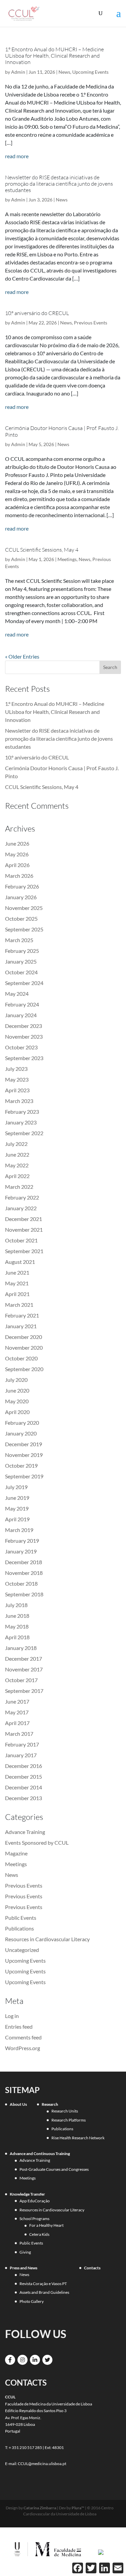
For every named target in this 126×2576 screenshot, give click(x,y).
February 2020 (22, 1423)
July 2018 (16, 1605)
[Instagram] (23, 2360)
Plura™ (78, 2508)
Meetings (67, 559)
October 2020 (21, 1358)
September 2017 (24, 1691)
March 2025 (19, 940)
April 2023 (17, 1090)
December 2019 (24, 1444)
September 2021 (24, 1251)
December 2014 (24, 1787)
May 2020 (17, 1401)
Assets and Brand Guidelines (44, 2292)
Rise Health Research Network (78, 2138)
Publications (19, 1928)
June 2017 (17, 1701)
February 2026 (22, 886)
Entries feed (19, 2027)
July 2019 (16, 1487)
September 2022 (24, 1133)
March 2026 (19, 876)
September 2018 (24, 1594)
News (64, 72)
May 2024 (17, 994)
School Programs (34, 2219)
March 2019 (19, 1530)
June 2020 (17, 1390)
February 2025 (22, 951)
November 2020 (24, 1347)
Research (50, 2104)
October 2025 (21, 918)
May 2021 (17, 1283)
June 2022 (17, 1154)
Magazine (16, 1853)
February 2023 (22, 1112)
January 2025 (21, 961)
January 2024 (21, 1015)
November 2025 (24, 908)
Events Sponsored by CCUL (37, 1843)
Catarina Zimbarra (40, 2508)
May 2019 (17, 1508)
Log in (12, 2016)
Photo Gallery (32, 2301)
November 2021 (24, 1230)
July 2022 (16, 1144)
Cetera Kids (39, 2234)
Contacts (92, 2268)
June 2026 (17, 843)
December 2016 (24, 1766)
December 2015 (24, 1776)
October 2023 (21, 1047)
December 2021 (24, 1219)
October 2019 (21, 1465)
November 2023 (24, 1036)
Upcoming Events (90, 72)
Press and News (24, 2268)
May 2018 (17, 1626)
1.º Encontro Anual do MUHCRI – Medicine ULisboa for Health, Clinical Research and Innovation (54, 56)
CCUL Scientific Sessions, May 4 (42, 550)
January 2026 (21, 897)
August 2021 (20, 1262)
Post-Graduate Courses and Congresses (54, 2169)
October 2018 (21, 1583)
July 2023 (16, 1069)
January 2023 (21, 1122)
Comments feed (23, 2037)
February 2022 (22, 1197)
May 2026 (17, 854)
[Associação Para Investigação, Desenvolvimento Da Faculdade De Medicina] (101, 2552)
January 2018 (21, 1648)
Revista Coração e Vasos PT (43, 2284)
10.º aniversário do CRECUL (37, 313)
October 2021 (21, 1240)
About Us (18, 2104)
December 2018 (24, 1562)
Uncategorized (22, 1950)
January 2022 (21, 1208)
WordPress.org (23, 2048)
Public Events (21, 1918)
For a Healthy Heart (46, 2225)
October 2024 (21, 972)
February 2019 (22, 1541)
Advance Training (25, 1832)
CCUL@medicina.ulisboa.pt (42, 2464)
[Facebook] (10, 2360)
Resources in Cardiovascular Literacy (47, 1939)
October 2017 (21, 1680)
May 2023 (17, 1079)
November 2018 (24, 1573)
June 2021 (17, 1272)
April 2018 (17, 1637)
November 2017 (24, 1669)
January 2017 (21, 1755)
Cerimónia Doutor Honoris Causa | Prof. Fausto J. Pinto (62, 431)
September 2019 (24, 1476)
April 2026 (17, 865)
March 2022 (19, 1187)
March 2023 (19, 1101)
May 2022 (17, 1165)
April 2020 (17, 1412)
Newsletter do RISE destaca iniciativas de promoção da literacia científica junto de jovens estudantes (59, 184)
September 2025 (24, 929)
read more (17, 156)
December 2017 (24, 1659)
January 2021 (21, 1326)
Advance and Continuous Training (40, 2154)
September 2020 (24, 1369)
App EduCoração (35, 2201)
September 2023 (24, 1058)
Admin (18, 72)
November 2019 (24, 1455)
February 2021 (22, 1315)
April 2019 (17, 1519)
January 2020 (21, 1433)
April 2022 (17, 1176)
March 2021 (19, 1305)
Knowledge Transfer (27, 2194)
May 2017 (17, 1712)
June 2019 (17, 1498)
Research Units (65, 2111)
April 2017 (17, 1723)
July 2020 (16, 1380)
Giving (25, 2252)
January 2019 (21, 1551)
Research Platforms (69, 2120)
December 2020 (24, 1337)
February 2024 (22, 1004)
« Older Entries (22, 656)
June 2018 (17, 1616)
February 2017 (22, 1744)
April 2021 (17, 1294)
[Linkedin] (35, 2360)
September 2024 (24, 983)
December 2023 (24, 1026)
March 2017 (19, 1734)
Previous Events (91, 323)
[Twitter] (47, 2360)
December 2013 (24, 1798)
